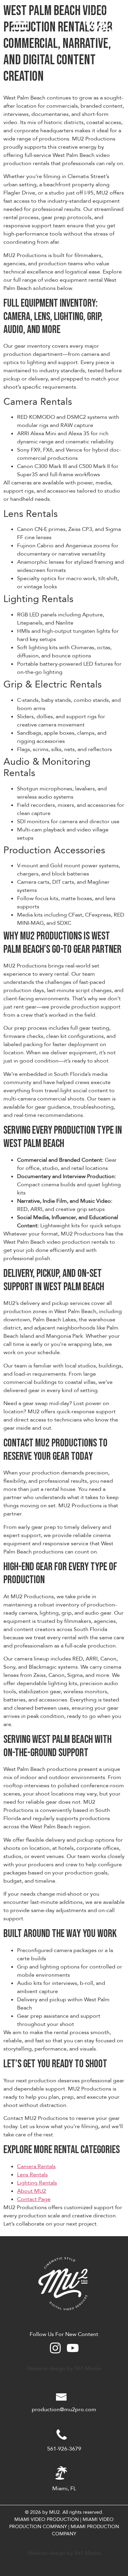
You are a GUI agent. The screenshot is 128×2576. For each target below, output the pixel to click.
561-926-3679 (64, 2449)
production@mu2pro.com (64, 2410)
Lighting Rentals (37, 2183)
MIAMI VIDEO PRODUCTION (47, 2519)
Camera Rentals (36, 2166)
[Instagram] (55, 2348)
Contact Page (34, 2199)
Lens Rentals (32, 2175)
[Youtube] (73, 2348)
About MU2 (32, 2191)
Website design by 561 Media (64, 2368)
